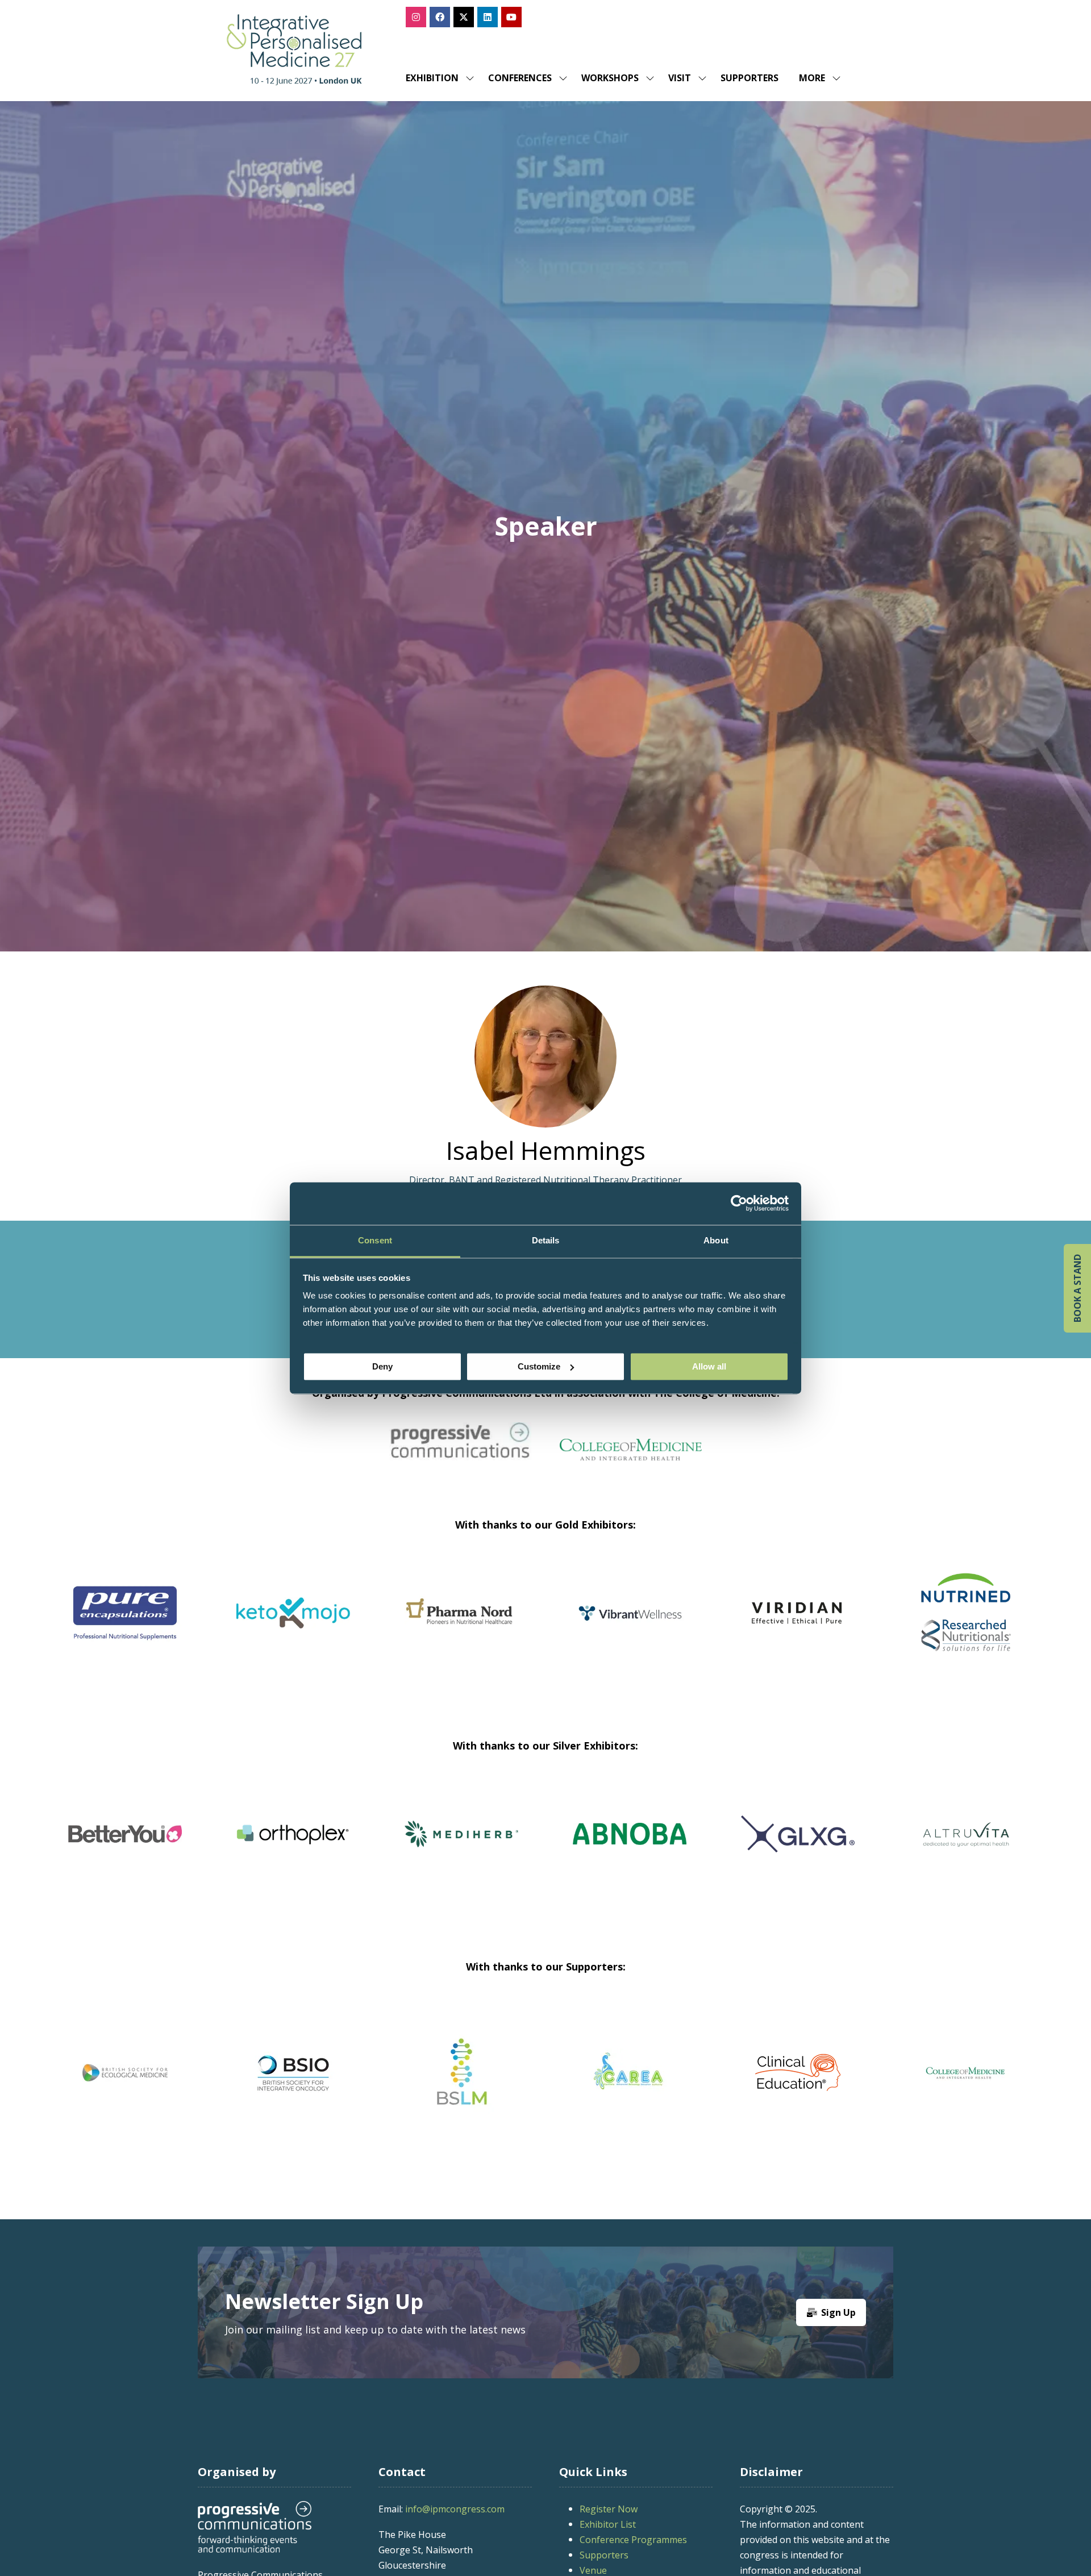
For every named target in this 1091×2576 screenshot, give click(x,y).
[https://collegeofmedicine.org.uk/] (631, 1456)
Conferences (520, 78)
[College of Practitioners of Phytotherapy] (125, 2073)
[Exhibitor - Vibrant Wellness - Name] (966, 1627)
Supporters (749, 78)
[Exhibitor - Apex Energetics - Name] (293, 1627)
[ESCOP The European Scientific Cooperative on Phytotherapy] (798, 2073)
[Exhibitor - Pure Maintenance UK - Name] (890, 1848)
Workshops (610, 78)
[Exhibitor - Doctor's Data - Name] (554, 1848)
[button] (817, 78)
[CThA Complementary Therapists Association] (461, 2073)
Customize (539, 1366)
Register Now (609, 2509)
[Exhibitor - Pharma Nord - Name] (798, 1627)
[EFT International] (630, 2073)
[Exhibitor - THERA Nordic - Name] (722, 1848)
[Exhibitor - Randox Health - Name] (125, 1627)
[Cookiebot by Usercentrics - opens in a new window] (739, 1203)
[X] (464, 17)
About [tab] (716, 1240)
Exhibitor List (608, 2524)
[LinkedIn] (488, 17)
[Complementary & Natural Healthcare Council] (293, 2073)
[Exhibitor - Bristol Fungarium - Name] (386, 1848)
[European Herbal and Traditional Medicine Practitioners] (966, 2073)
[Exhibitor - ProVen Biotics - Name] (218, 1848)
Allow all (709, 1366)
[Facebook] (440, 17)
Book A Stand (1077, 1288)
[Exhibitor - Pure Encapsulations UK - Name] (461, 1627)
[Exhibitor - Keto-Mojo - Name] (630, 1627)
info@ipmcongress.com (455, 2509)
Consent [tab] (375, 1240)
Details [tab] (546, 1240)
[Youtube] (511, 17)
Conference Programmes (633, 2540)
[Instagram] (416, 17)
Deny (382, 1366)
